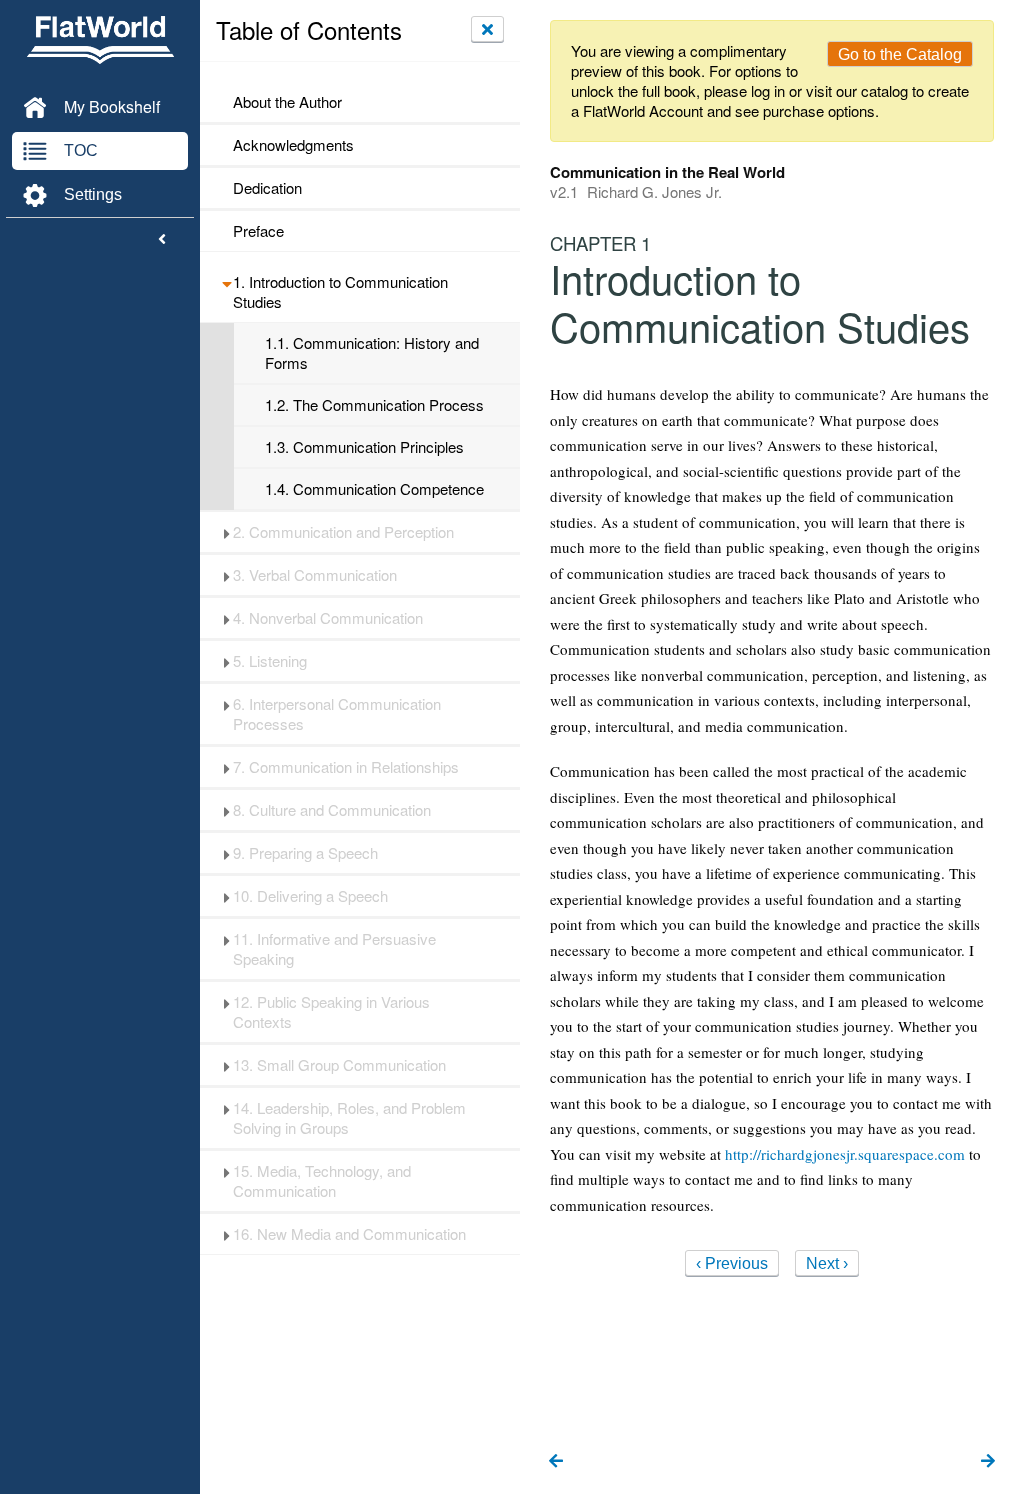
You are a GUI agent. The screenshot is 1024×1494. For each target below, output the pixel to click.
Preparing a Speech (305, 853)
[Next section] (988, 1462)
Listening (270, 661)
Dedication (267, 188)
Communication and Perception (343, 532)
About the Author (287, 102)
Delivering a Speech (310, 896)
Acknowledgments (293, 145)
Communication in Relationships (346, 767)
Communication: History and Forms (372, 353)
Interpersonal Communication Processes (337, 714)
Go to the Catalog (900, 54)
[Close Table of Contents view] (487, 29)
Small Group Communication (339, 1065)
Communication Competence (374, 489)
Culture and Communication (332, 810)
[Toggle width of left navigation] (162, 240)
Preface (258, 231)
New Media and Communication (349, 1234)
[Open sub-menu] (226, 282)
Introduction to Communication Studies (340, 292)
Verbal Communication (315, 575)
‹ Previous (732, 1263)
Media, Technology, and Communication (322, 1181)
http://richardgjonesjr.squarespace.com (845, 1154)
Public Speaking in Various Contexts (331, 1012)
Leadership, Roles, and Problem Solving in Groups (349, 1118)
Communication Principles (364, 447)
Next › (827, 1263)
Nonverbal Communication (328, 618)
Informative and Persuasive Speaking (334, 949)
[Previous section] (556, 1462)
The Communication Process (374, 405)
